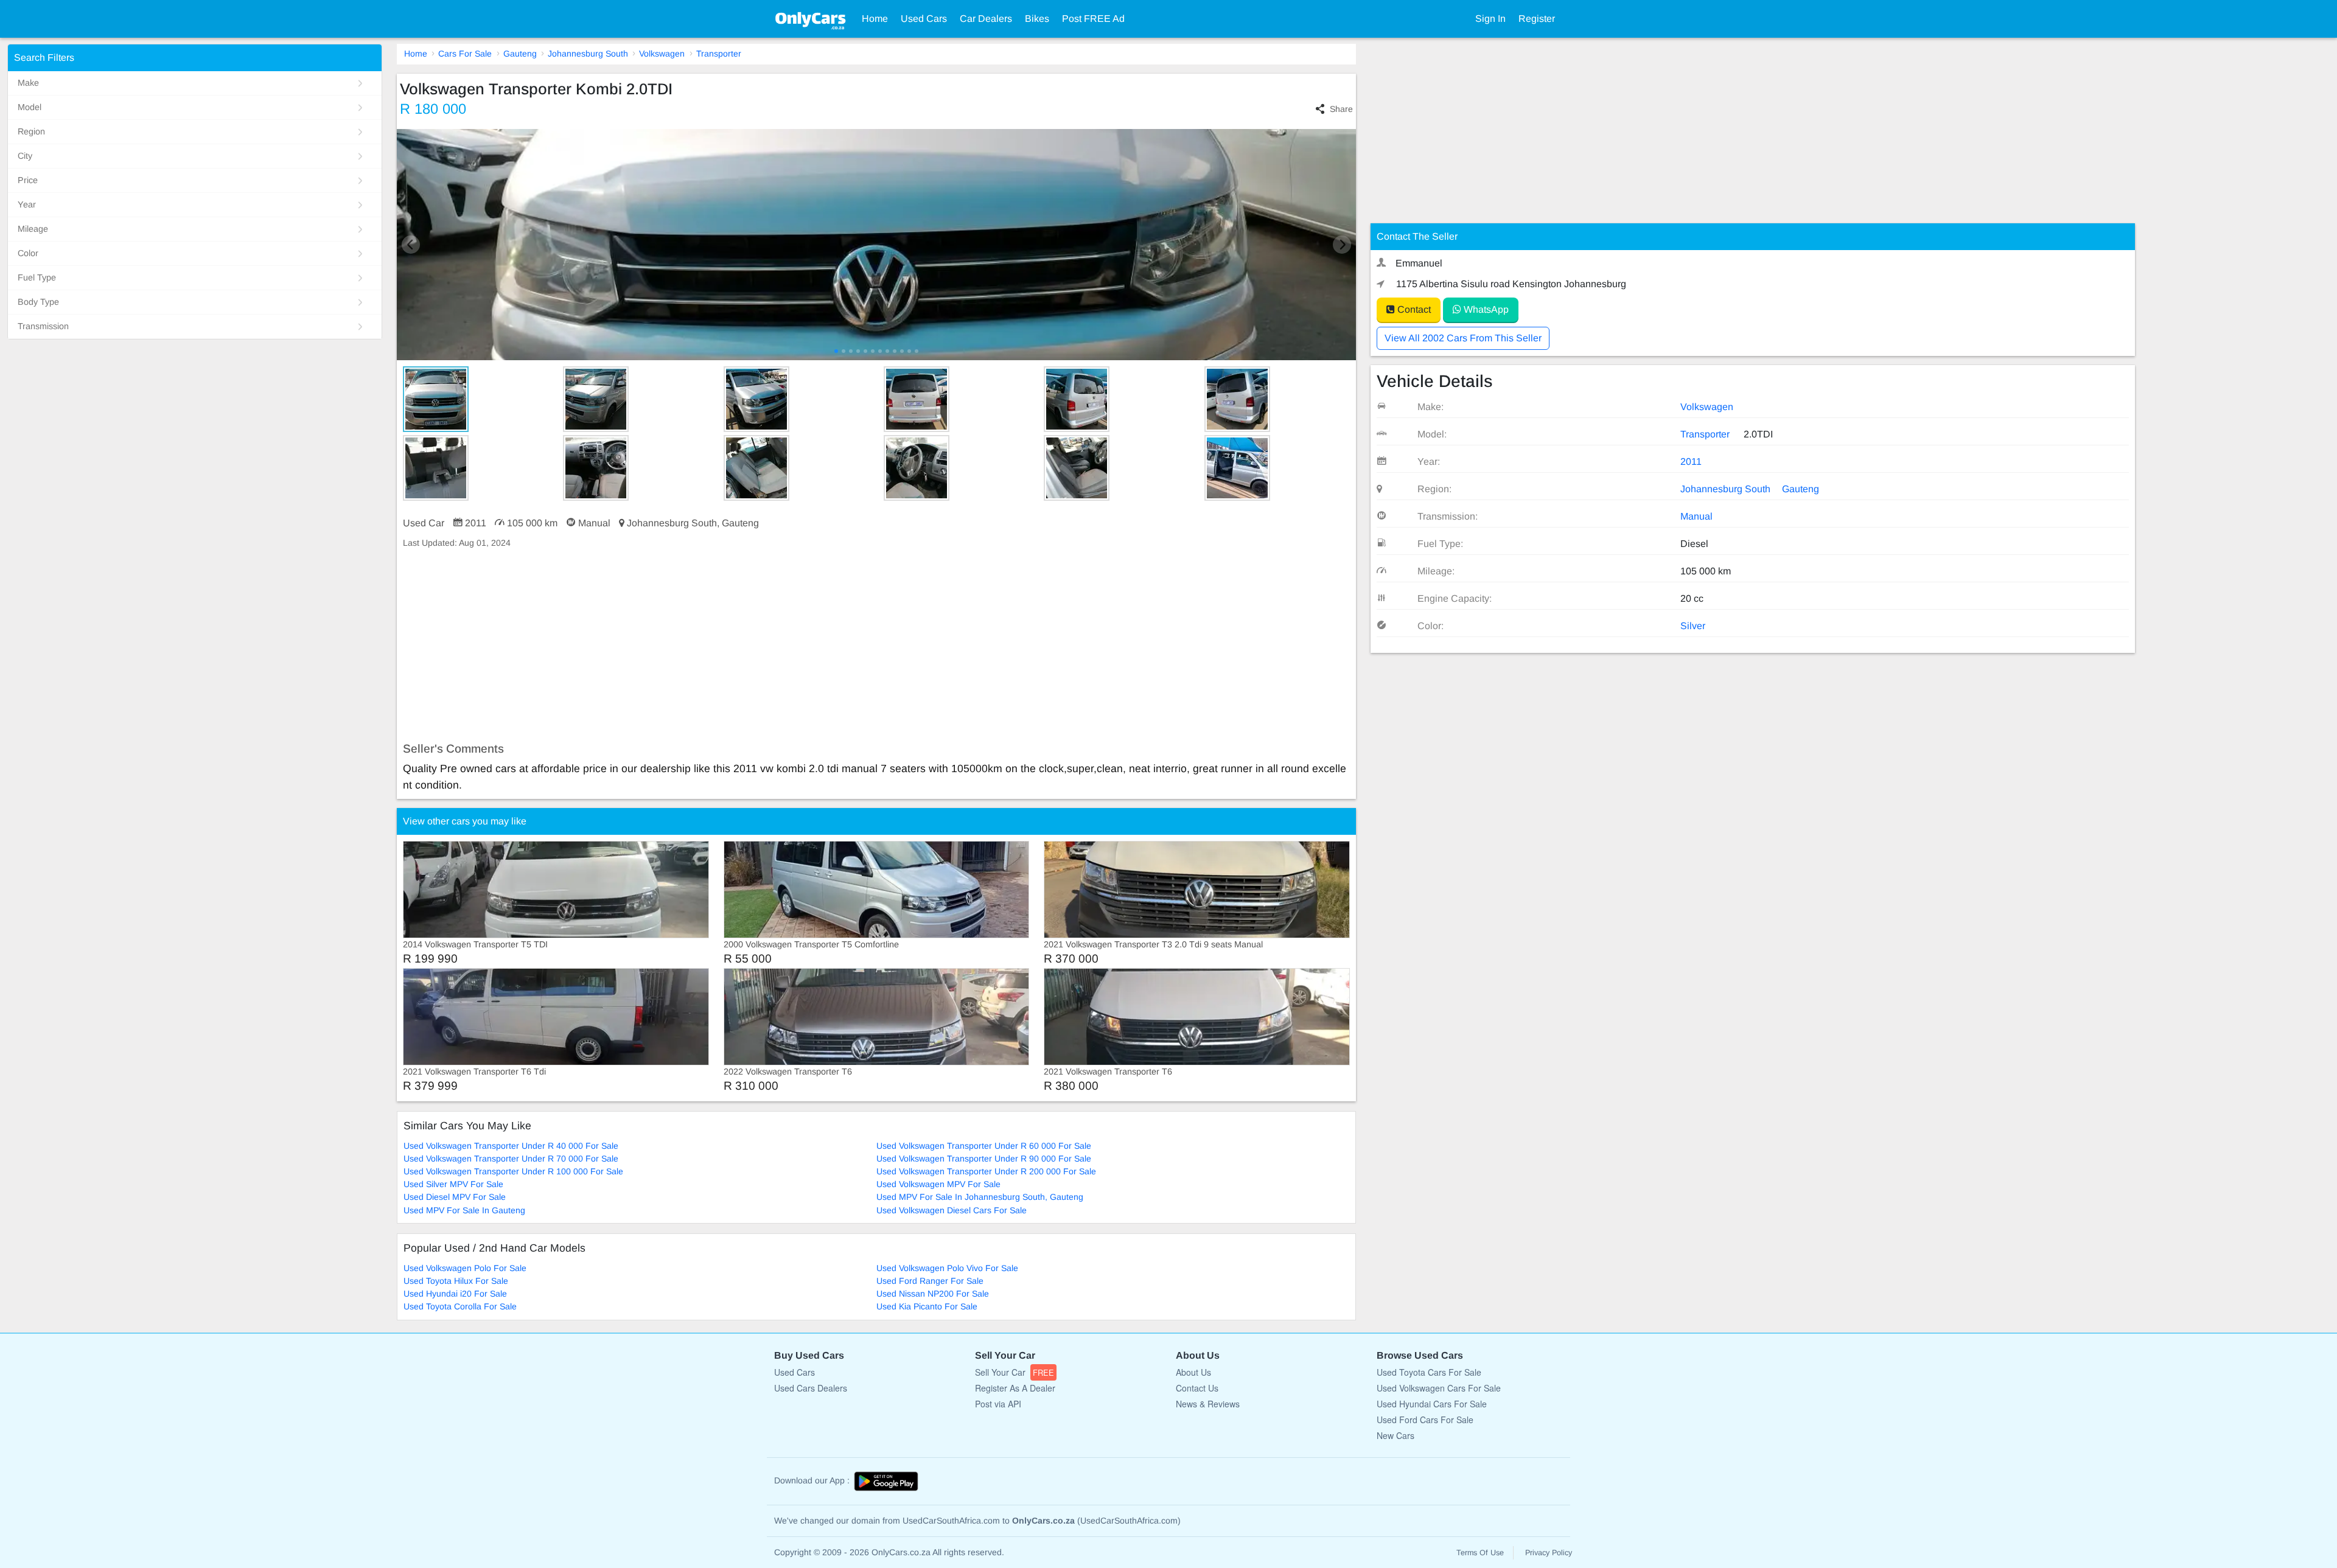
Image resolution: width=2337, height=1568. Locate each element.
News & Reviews (1208, 1404)
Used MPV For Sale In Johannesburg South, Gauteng (980, 1197)
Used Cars (924, 19)
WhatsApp (1485, 309)
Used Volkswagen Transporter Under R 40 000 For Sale (511, 1146)
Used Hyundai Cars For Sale (1432, 1404)
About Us (1193, 1372)
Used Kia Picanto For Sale (927, 1306)
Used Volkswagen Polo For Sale (465, 1268)
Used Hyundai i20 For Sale (455, 1294)
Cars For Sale (465, 54)
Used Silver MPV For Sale (453, 1184)
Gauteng (520, 54)
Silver (1693, 626)
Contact (1413, 309)
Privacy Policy (1549, 1553)
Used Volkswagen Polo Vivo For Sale (947, 1268)
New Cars (1396, 1435)
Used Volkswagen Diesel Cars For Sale (952, 1210)
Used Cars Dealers (811, 1388)
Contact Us (1197, 1388)
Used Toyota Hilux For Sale (456, 1281)
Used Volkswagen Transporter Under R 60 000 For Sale (984, 1146)
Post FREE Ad (1093, 19)
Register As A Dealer (1015, 1388)
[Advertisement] (762, 646)
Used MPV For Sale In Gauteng (464, 1210)
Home (875, 19)
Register (1537, 19)
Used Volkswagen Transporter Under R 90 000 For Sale (984, 1159)
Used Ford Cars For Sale (1425, 1420)
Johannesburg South (588, 54)
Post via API (998, 1404)
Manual (1696, 516)
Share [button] (1341, 109)
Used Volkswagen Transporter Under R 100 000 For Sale (513, 1171)
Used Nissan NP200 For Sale (933, 1294)
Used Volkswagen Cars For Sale (1439, 1388)
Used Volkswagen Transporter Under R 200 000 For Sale (986, 1171)
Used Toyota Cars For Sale (1429, 1372)
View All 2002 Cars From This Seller (1463, 338)
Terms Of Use (1480, 1553)
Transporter (719, 54)
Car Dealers (986, 19)
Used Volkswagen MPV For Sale (938, 1184)
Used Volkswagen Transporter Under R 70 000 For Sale (511, 1159)
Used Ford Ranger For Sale (930, 1281)
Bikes (1037, 19)
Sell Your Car (1015, 1372)
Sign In (1490, 19)
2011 (1691, 462)
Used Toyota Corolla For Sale (460, 1306)
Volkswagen (662, 54)
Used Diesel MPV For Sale (455, 1197)
